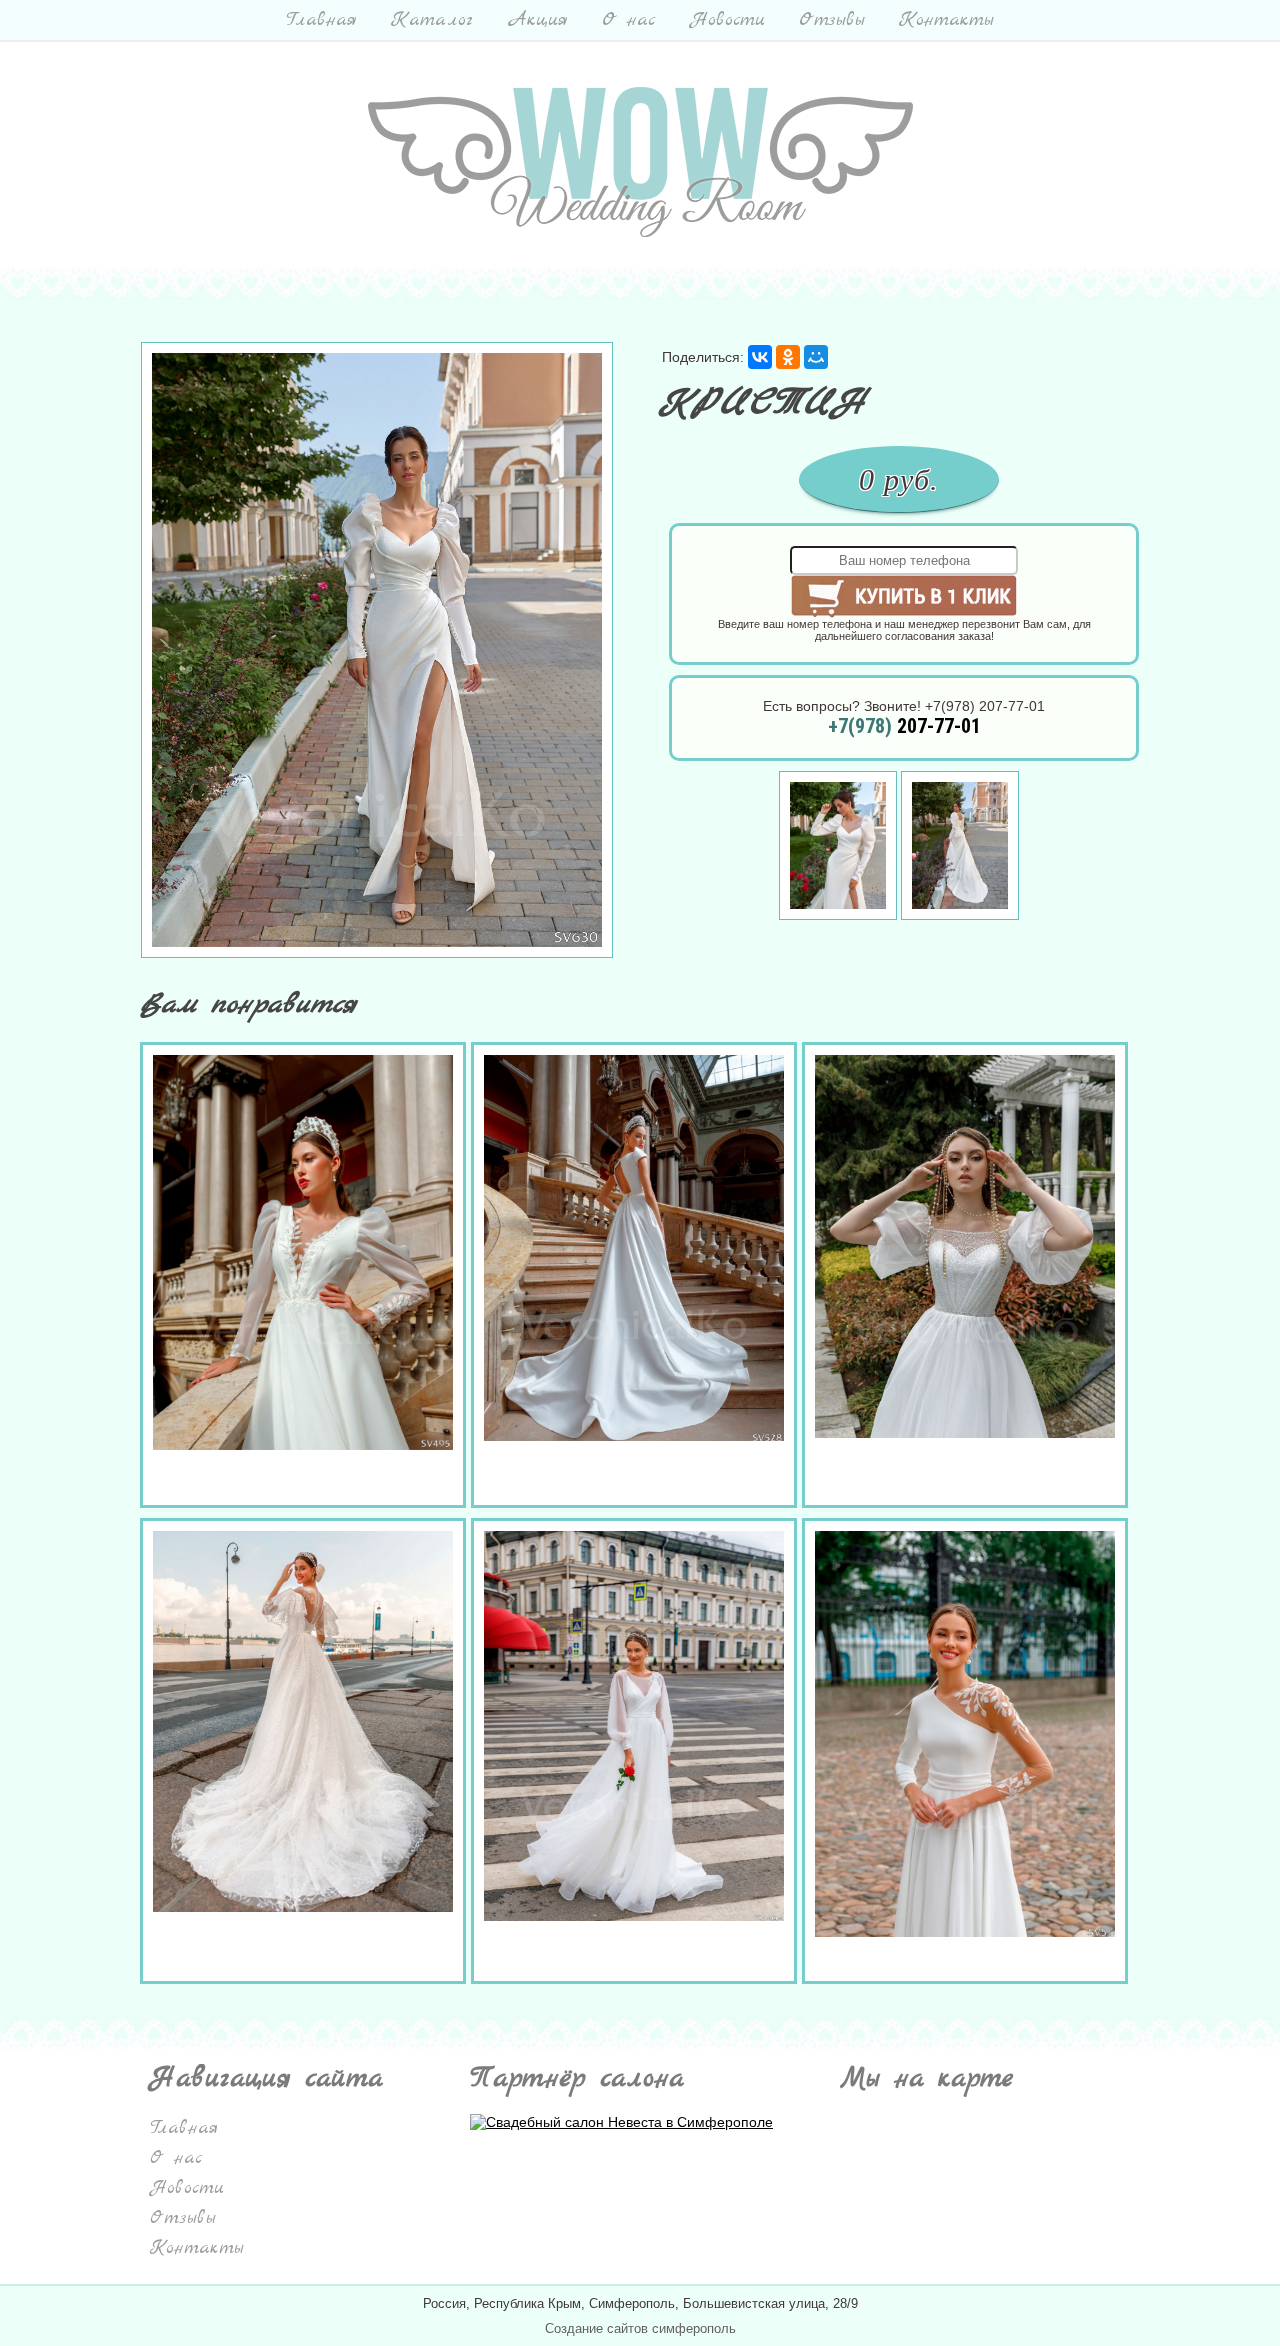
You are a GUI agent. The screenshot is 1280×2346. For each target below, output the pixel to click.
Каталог (432, 20)
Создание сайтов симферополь (640, 2328)
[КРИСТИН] (377, 953)
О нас (629, 20)
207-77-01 (904, 726)
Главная (321, 20)
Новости (727, 20)
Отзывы (832, 20)
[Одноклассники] (788, 357)
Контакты (946, 20)
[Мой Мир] (816, 357)
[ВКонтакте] (760, 357)
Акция (537, 20)
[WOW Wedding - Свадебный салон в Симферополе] (640, 232)
